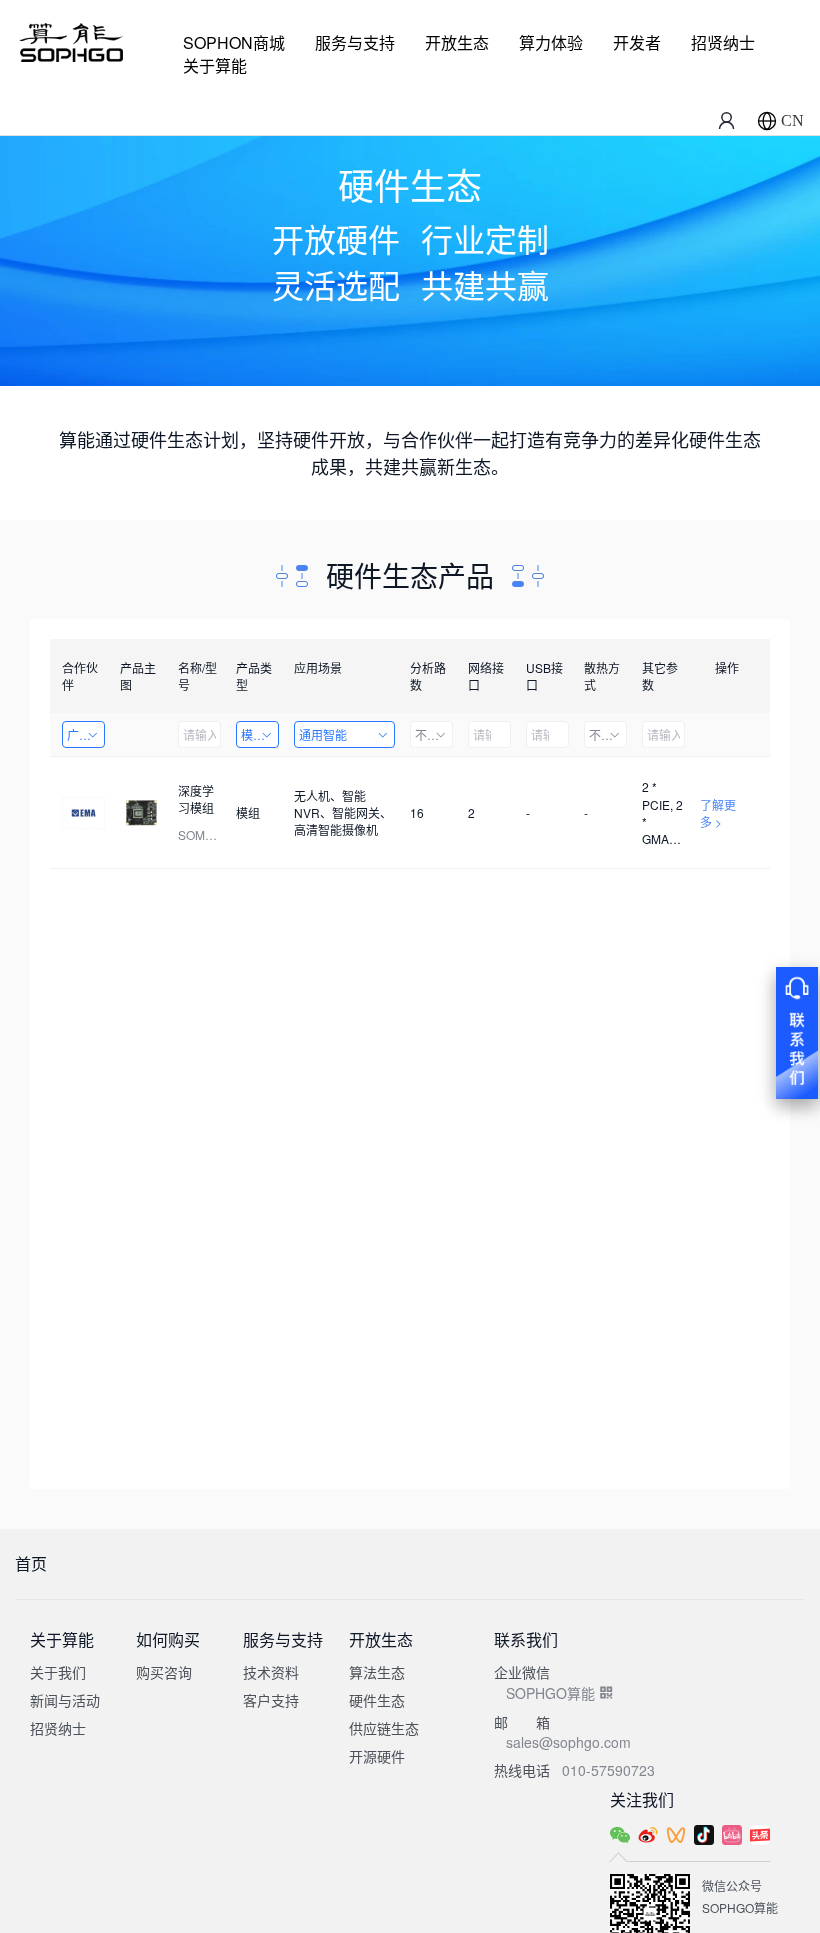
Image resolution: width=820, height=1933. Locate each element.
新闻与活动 (65, 1700)
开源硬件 (377, 1756)
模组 (253, 734)
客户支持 (271, 1700)
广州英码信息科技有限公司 (86, 734)
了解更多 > (718, 813)
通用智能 (323, 734)
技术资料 (271, 1672)
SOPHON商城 (234, 42)
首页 (31, 1563)
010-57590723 (608, 1770)
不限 (427, 734)
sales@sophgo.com (568, 1742)
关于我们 (58, 1672)
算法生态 (377, 1672)
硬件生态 (377, 1700)
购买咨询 (164, 1672)
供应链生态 (384, 1728)
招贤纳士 (723, 42)
